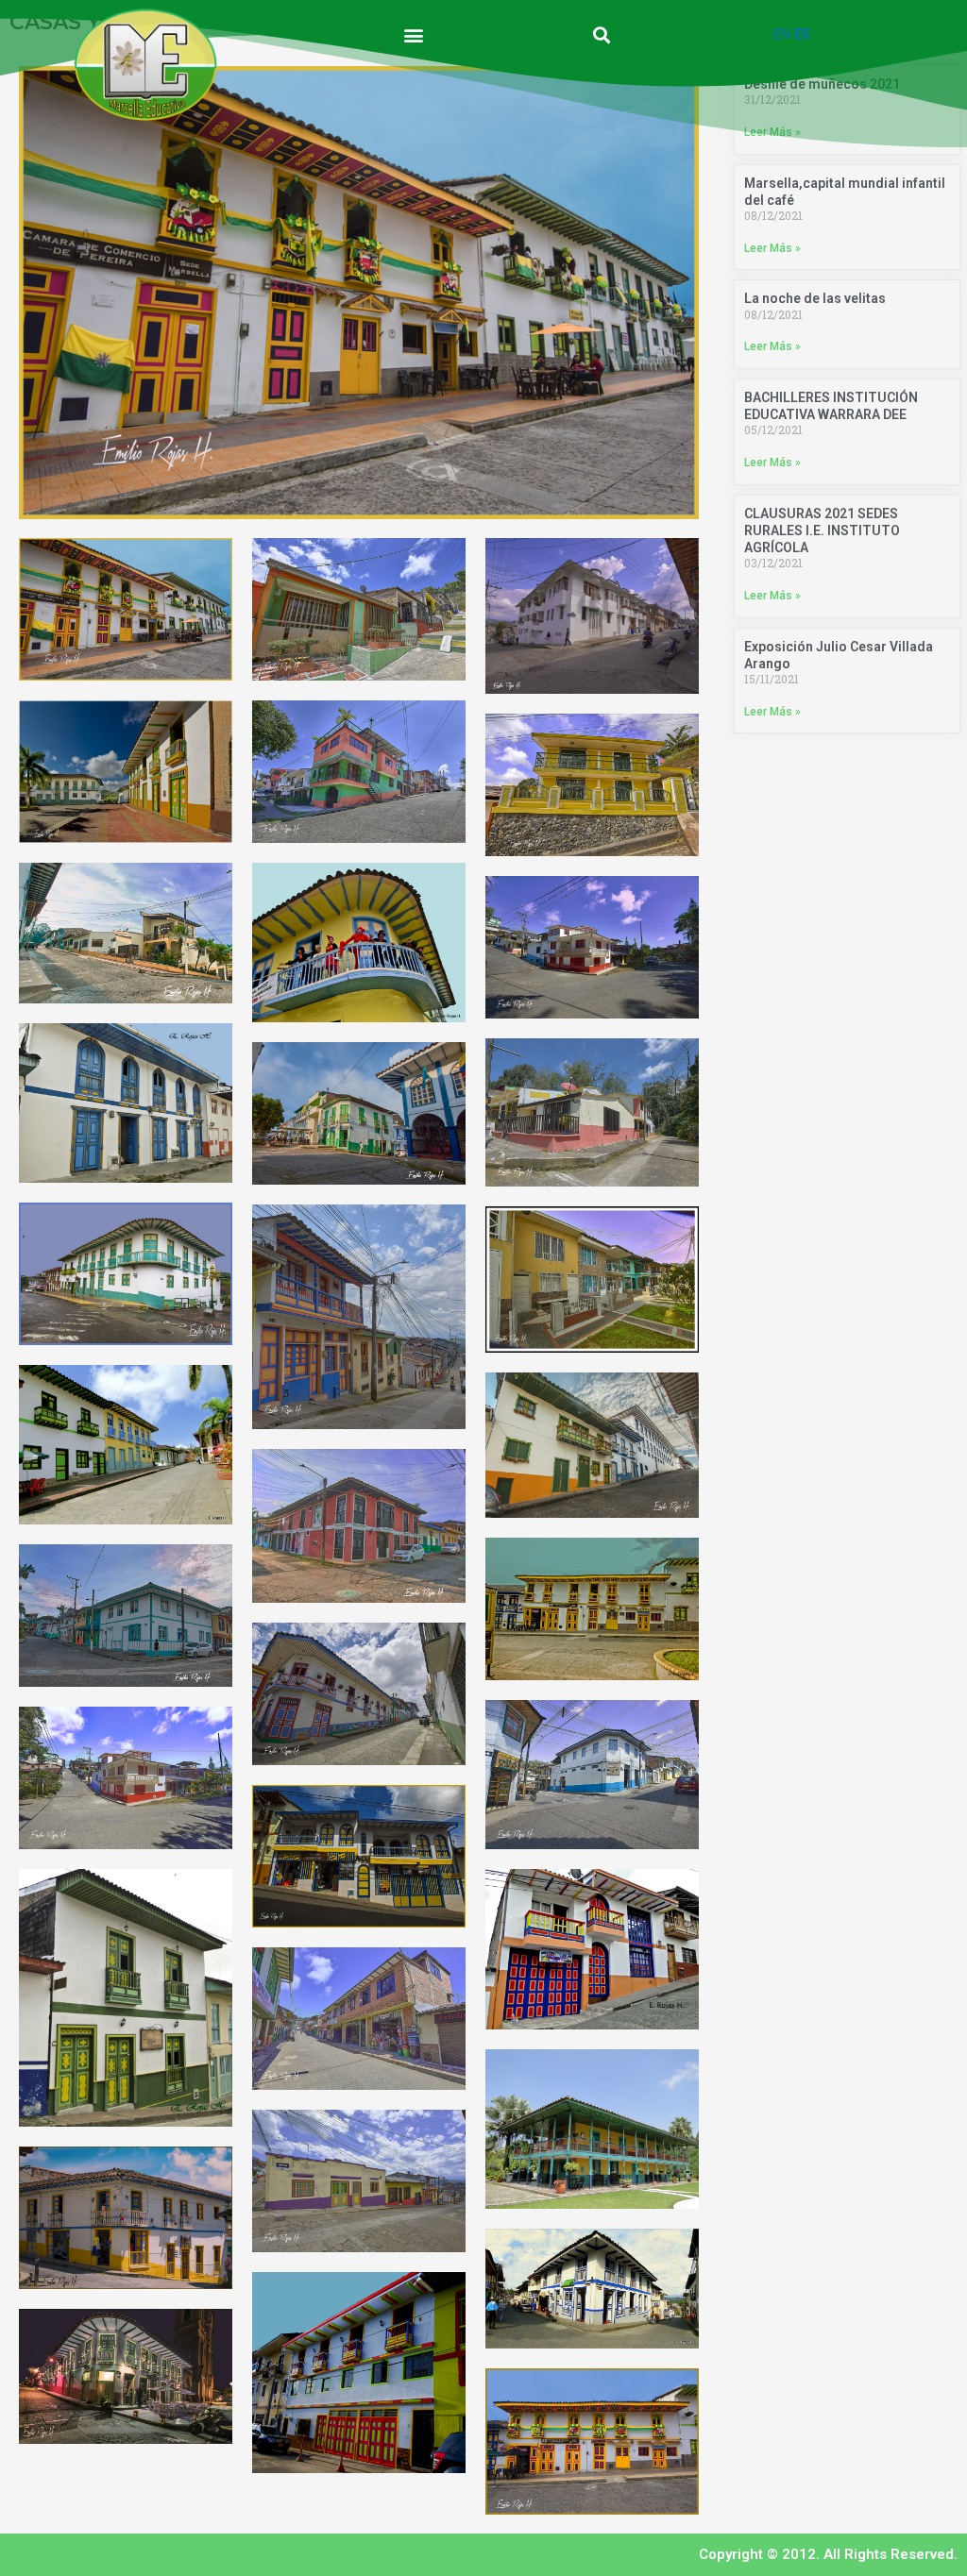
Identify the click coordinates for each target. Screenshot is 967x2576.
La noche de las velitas (815, 298)
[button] (414, 34)
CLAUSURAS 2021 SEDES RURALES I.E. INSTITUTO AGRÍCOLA (822, 530)
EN (782, 34)
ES (802, 34)
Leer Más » (772, 248)
